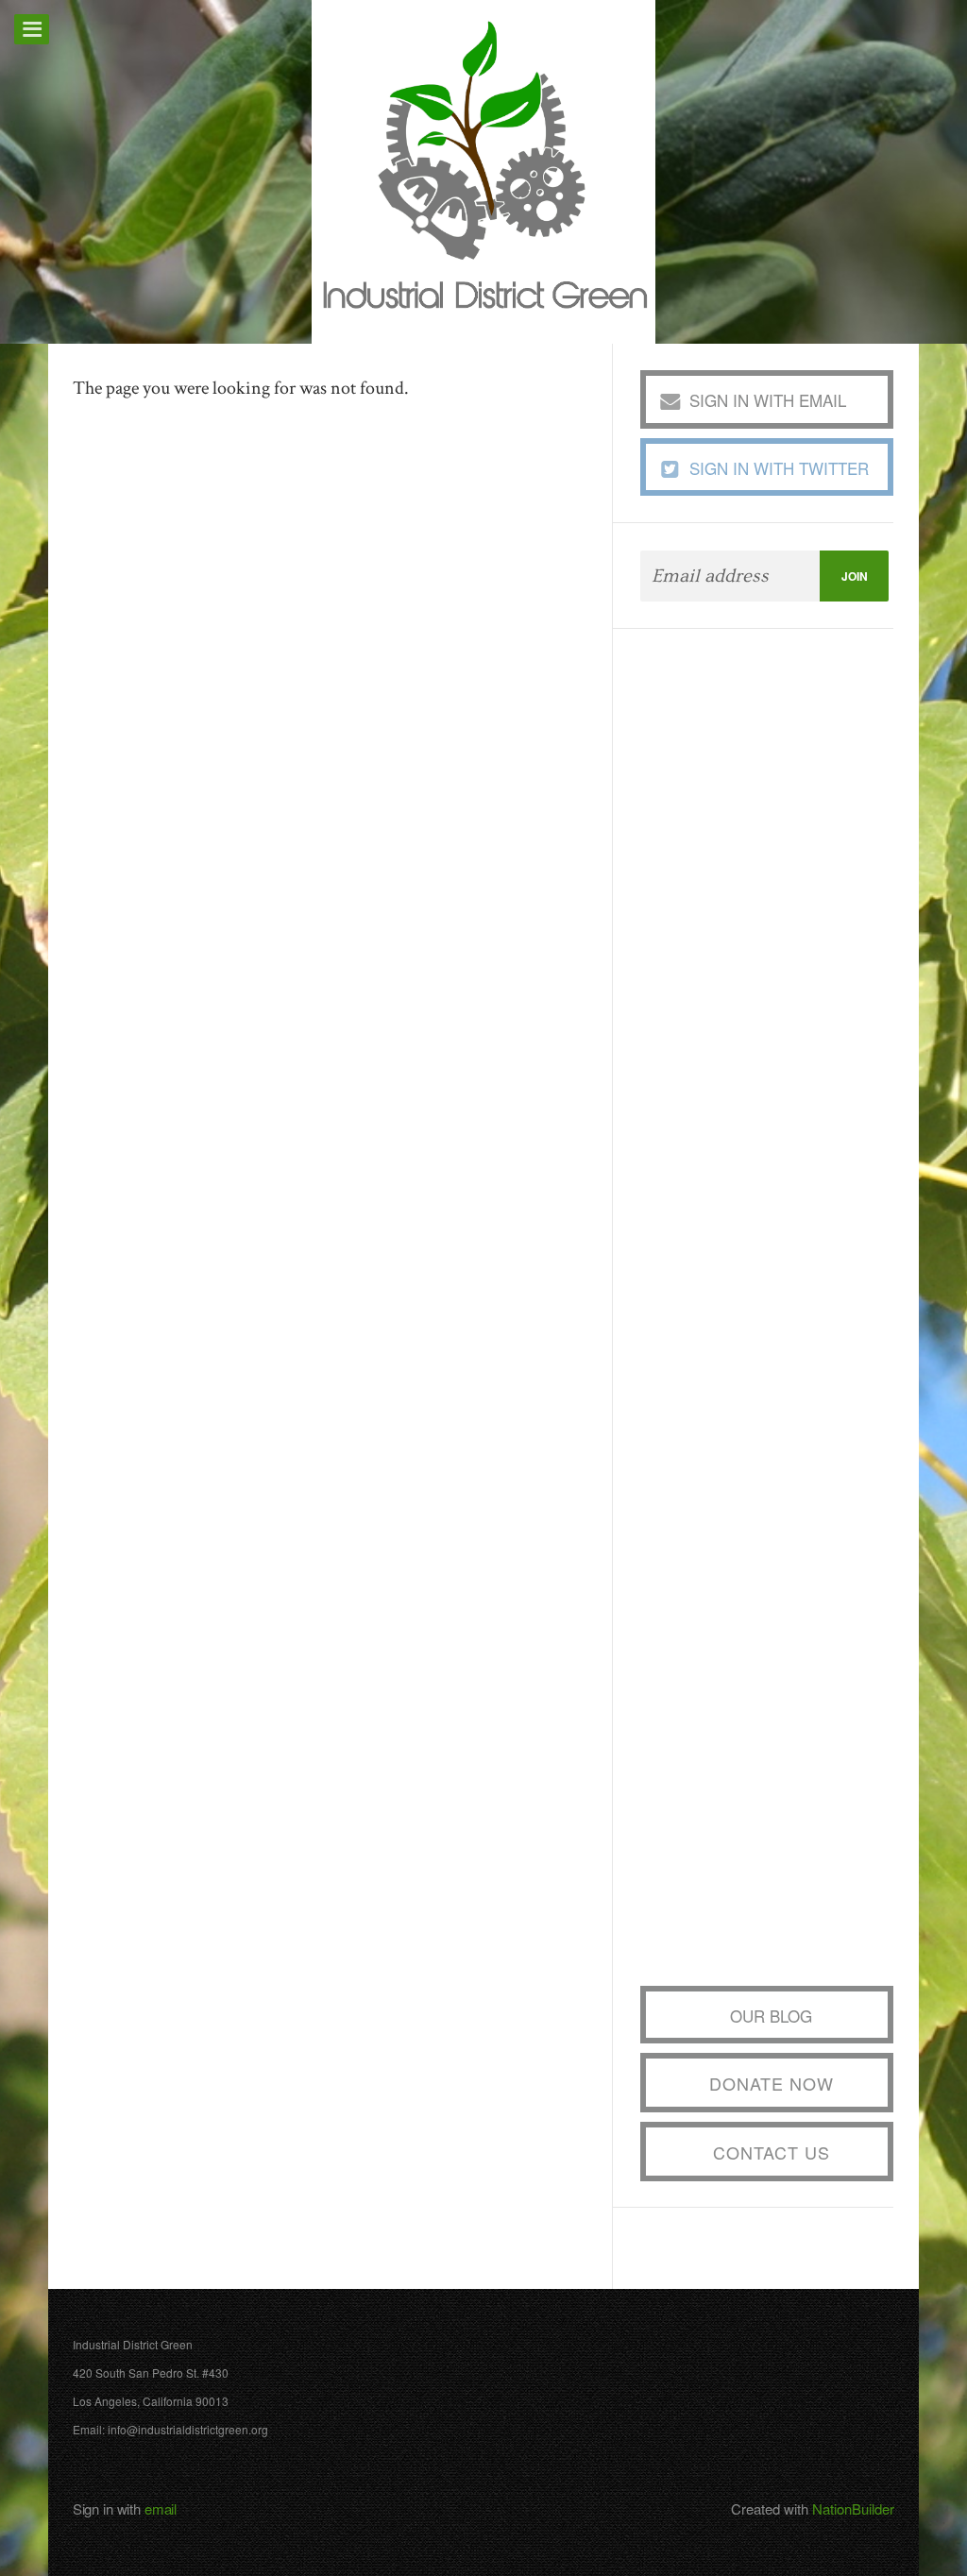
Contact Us (772, 2152)
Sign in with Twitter (779, 468)
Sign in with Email (768, 400)
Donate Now (772, 2083)
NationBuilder (853, 2508)
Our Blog (771, 2016)
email (161, 2508)
